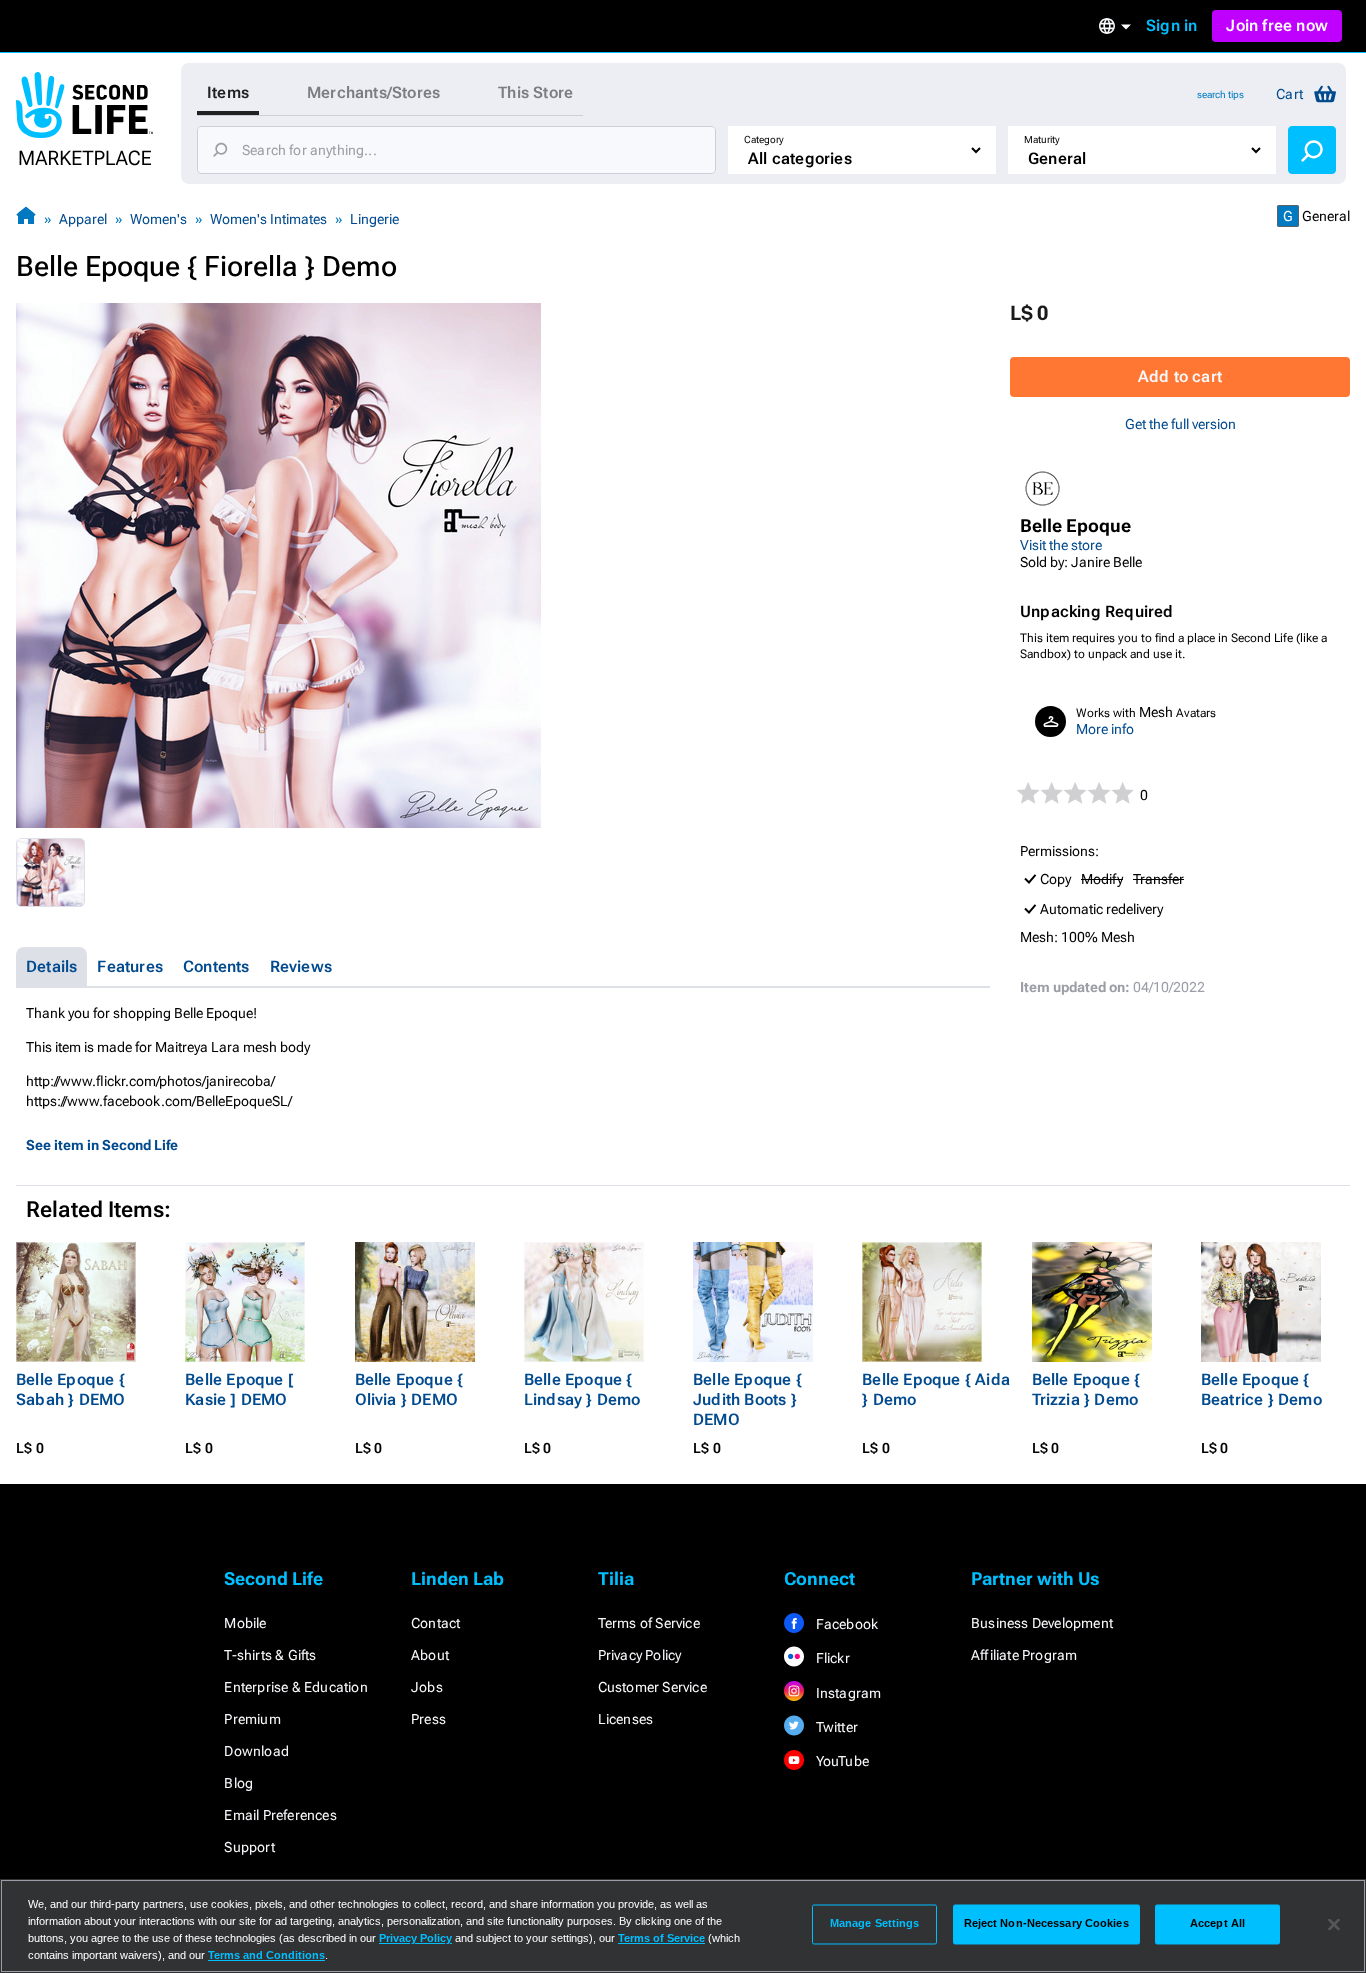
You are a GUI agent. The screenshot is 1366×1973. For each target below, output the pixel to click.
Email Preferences (280, 1815)
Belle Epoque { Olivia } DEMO (409, 1389)
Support (249, 1847)
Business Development (1042, 1623)
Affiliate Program (1024, 1655)
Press (428, 1719)
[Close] (1334, 1924)
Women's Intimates (268, 219)
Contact (435, 1623)
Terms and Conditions (266, 1955)
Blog (238, 1783)
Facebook (845, 1624)
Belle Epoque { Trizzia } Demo (1086, 1389)
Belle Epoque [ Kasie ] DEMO (239, 1389)
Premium (252, 1719)
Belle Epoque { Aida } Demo (936, 1389)
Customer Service (652, 1687)
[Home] (26, 218)
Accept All (1217, 1924)
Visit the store (1061, 545)
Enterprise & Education (295, 1687)
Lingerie (374, 219)
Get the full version (1180, 424)
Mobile (245, 1623)
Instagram (846, 1693)
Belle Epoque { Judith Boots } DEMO (747, 1399)
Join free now (1277, 25)
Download (256, 1751)
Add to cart (1180, 376)
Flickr (830, 1658)
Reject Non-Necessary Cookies (1046, 1924)
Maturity (1042, 139)
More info (1105, 729)
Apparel (83, 219)
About (430, 1655)
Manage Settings (875, 1924)
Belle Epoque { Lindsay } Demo (582, 1389)
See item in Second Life (102, 1145)
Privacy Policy (640, 1655)
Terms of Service (649, 1623)
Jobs (427, 1687)
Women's (158, 219)
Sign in (1171, 25)
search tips (1220, 94)
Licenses (626, 1719)
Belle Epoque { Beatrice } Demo (1261, 1389)
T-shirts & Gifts (270, 1655)
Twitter (835, 1727)
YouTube (840, 1761)
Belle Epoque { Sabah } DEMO (70, 1389)
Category (764, 139)
